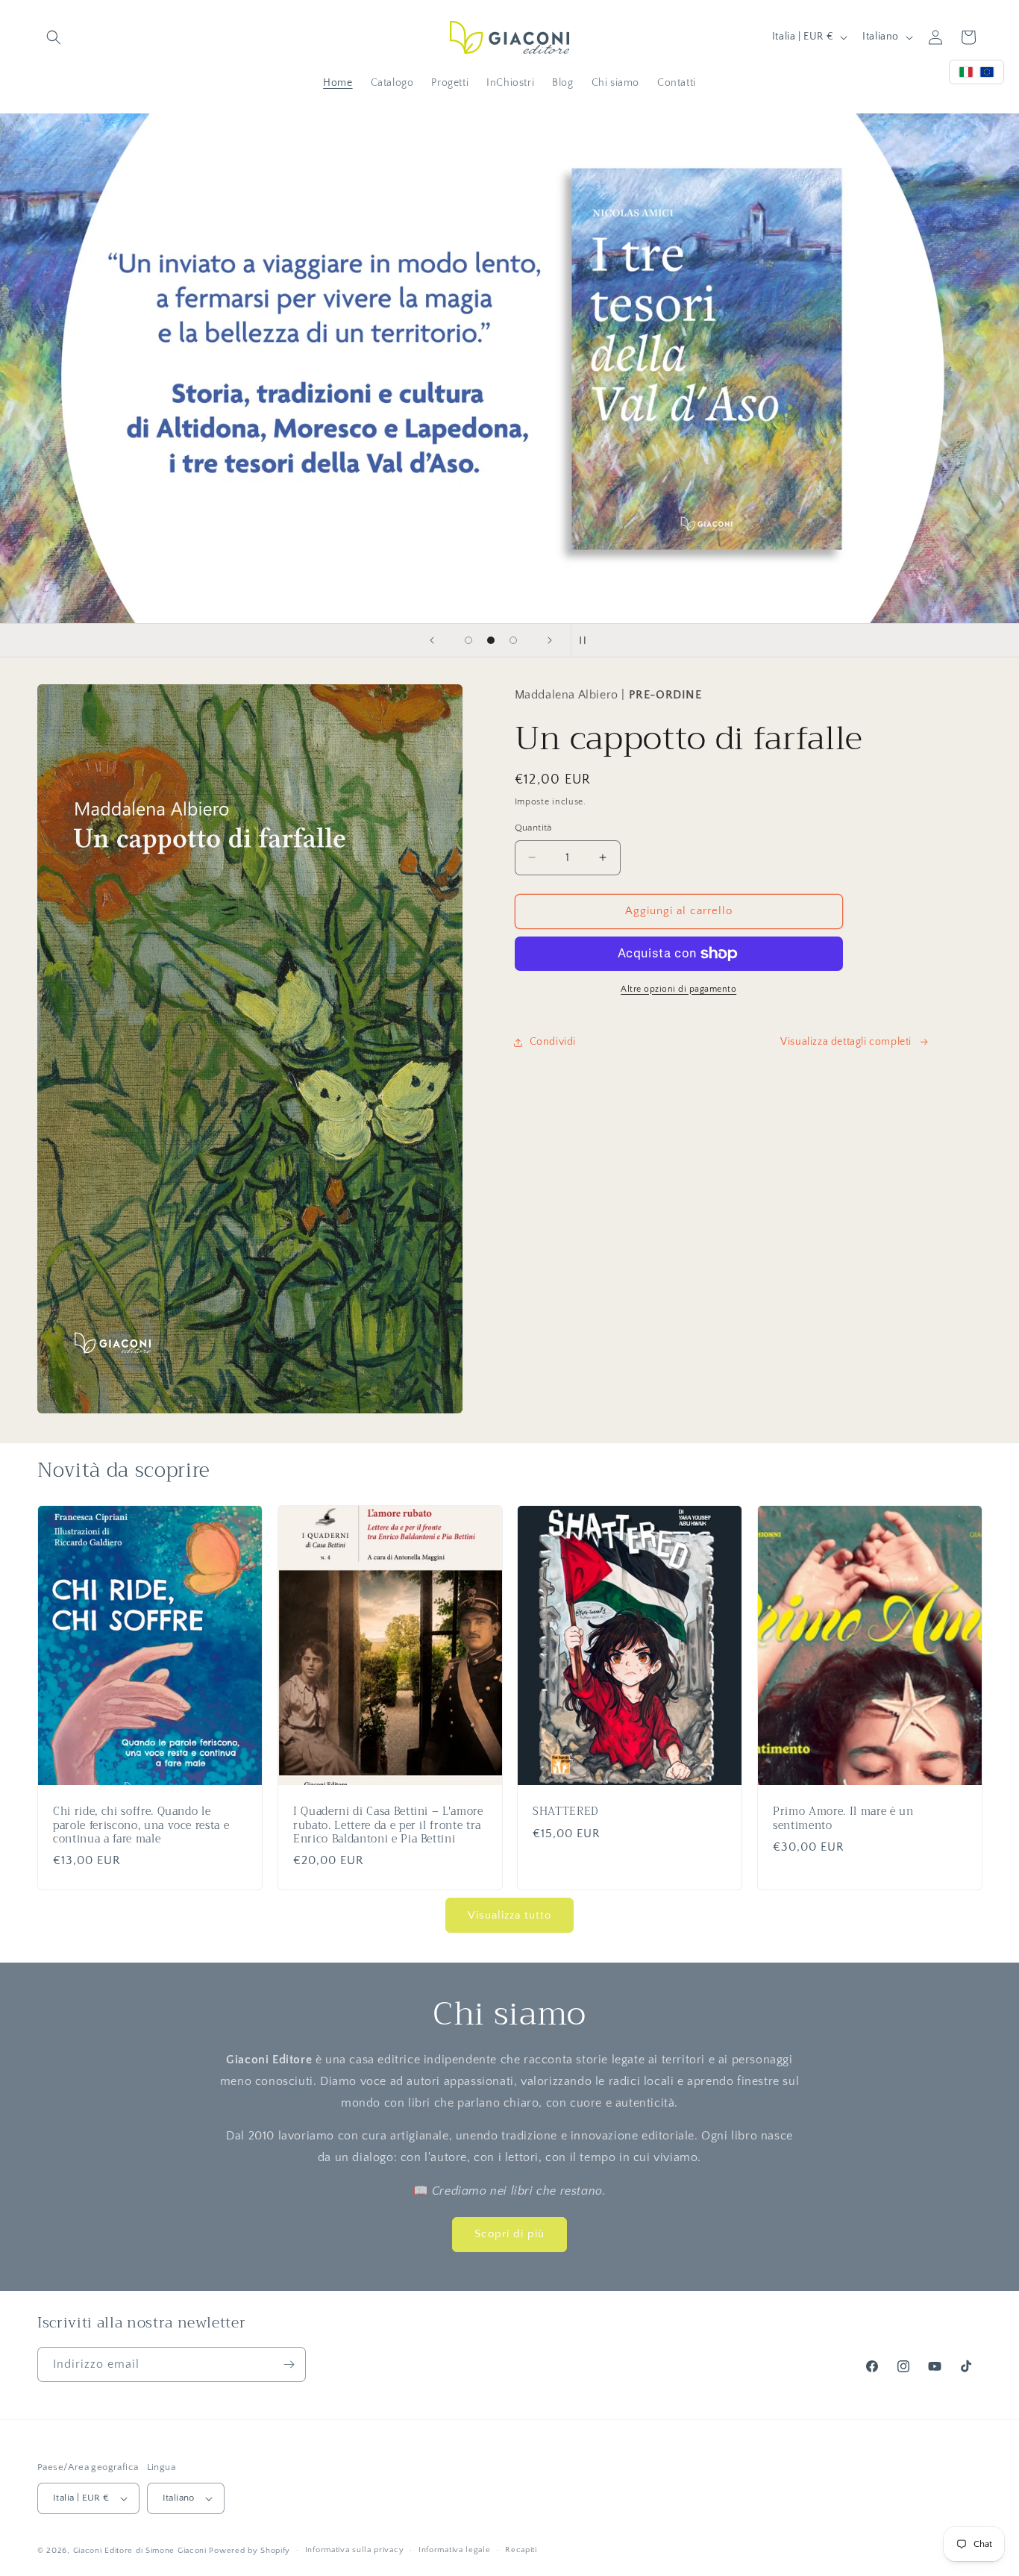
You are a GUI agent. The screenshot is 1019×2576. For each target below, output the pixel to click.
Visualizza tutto (509, 1915)
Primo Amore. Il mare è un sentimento (843, 1819)
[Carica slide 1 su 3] (468, 640)
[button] (54, 37)
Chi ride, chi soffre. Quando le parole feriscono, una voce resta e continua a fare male (141, 1826)
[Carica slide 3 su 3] (513, 640)
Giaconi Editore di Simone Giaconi (140, 2551)
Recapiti (521, 2550)
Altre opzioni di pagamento (678, 989)
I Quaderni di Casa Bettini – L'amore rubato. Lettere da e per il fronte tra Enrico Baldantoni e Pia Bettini (388, 1826)
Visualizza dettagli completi (846, 1042)
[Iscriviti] (289, 2364)
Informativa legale (455, 2550)
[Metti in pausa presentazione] (587, 640)
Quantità (533, 828)
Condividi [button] (553, 1042)
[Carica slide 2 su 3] (491, 640)
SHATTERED (565, 1813)
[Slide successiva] (550, 640)
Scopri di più (509, 2234)
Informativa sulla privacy (355, 2550)
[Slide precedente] (432, 640)
